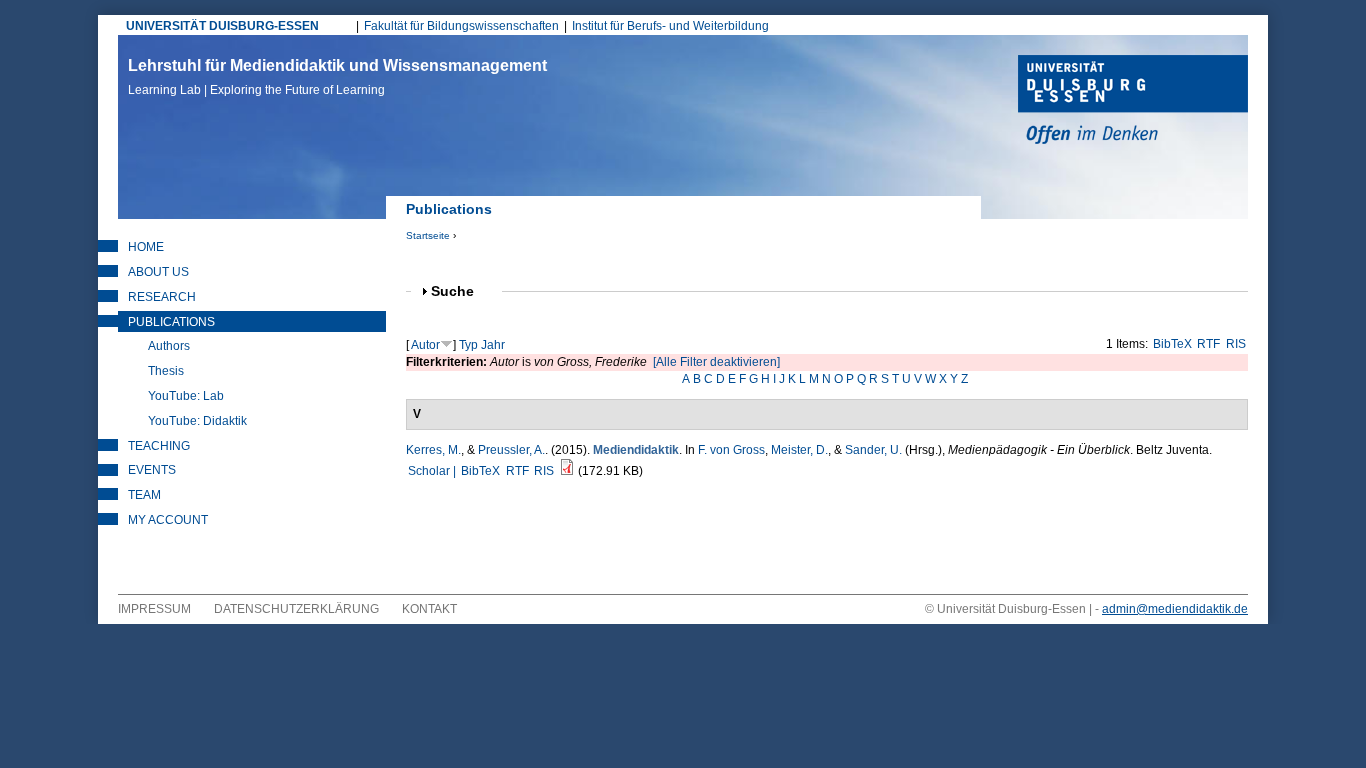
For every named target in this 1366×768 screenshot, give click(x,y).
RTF (1208, 344)
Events (152, 470)
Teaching (159, 446)
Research (162, 297)
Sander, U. (873, 450)
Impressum (154, 609)
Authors (169, 346)
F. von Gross (731, 450)
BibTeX (1172, 344)
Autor (425, 345)
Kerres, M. (433, 450)
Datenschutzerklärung (296, 609)
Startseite (428, 235)
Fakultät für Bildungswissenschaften (461, 26)
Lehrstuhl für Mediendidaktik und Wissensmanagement (337, 77)
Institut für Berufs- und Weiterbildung (670, 26)
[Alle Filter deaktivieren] (716, 362)
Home (146, 247)
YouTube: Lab (186, 396)
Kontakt (429, 609)
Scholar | (433, 471)
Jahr (493, 345)
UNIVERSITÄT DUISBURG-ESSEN (222, 26)
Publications (171, 322)
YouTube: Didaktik (197, 421)
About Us (158, 272)
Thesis (166, 371)
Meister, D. (799, 450)
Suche (461, 291)
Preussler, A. (511, 450)
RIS (1236, 344)
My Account (168, 520)
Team (144, 495)
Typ (468, 345)
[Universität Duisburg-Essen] (1133, 102)
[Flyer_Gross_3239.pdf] (567, 471)
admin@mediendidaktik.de (1175, 609)
